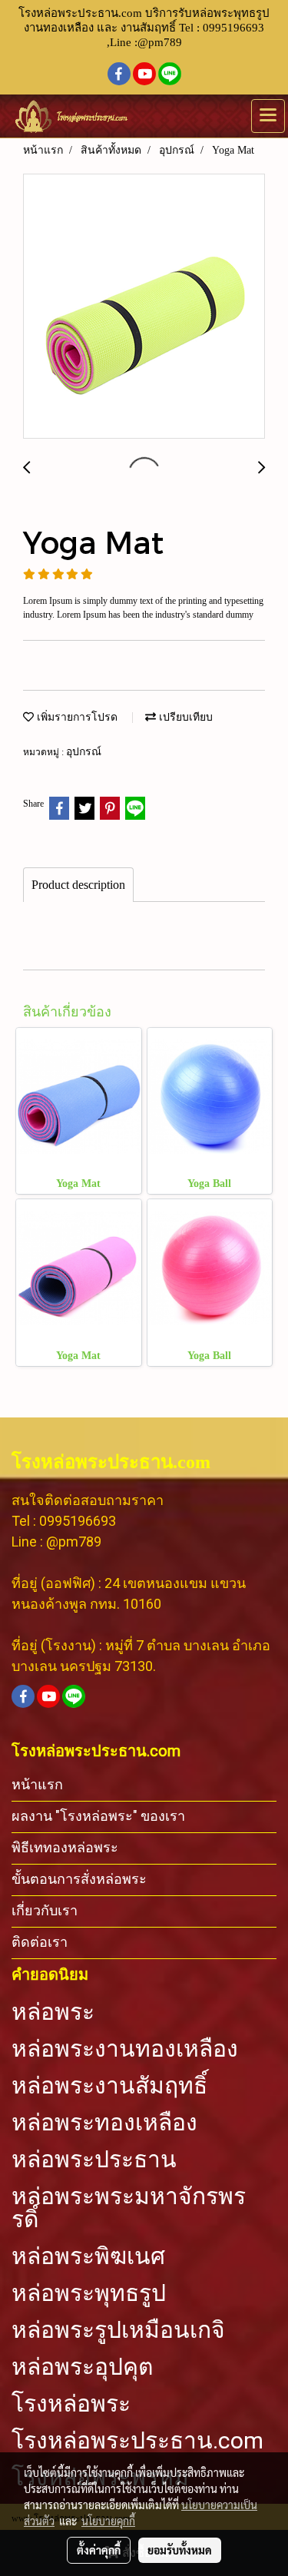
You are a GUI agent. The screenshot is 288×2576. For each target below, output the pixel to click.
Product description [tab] (78, 885)
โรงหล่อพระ (71, 2404)
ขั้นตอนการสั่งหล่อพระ (79, 1879)
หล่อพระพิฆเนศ (88, 2256)
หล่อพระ (53, 2012)
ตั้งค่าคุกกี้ (99, 2550)
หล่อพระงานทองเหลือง (125, 2049)
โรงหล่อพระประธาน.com (137, 2441)
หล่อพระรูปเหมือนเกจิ (118, 2330)
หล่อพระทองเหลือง (104, 2123)
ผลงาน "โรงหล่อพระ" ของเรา (98, 1816)
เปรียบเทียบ (184, 717)
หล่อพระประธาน (94, 2160)
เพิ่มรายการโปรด (76, 717)
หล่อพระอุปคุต (82, 2367)
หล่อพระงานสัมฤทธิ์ (109, 2086)
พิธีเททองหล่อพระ (65, 1847)
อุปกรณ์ (84, 752)
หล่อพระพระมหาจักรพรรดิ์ (129, 2208)
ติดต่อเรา (40, 1942)
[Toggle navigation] (268, 116)
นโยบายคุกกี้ (108, 2521)
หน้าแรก (37, 1784)
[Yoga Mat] (144, 307)
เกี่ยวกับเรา (45, 1910)
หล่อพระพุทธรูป (89, 2293)
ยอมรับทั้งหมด (180, 2550)
